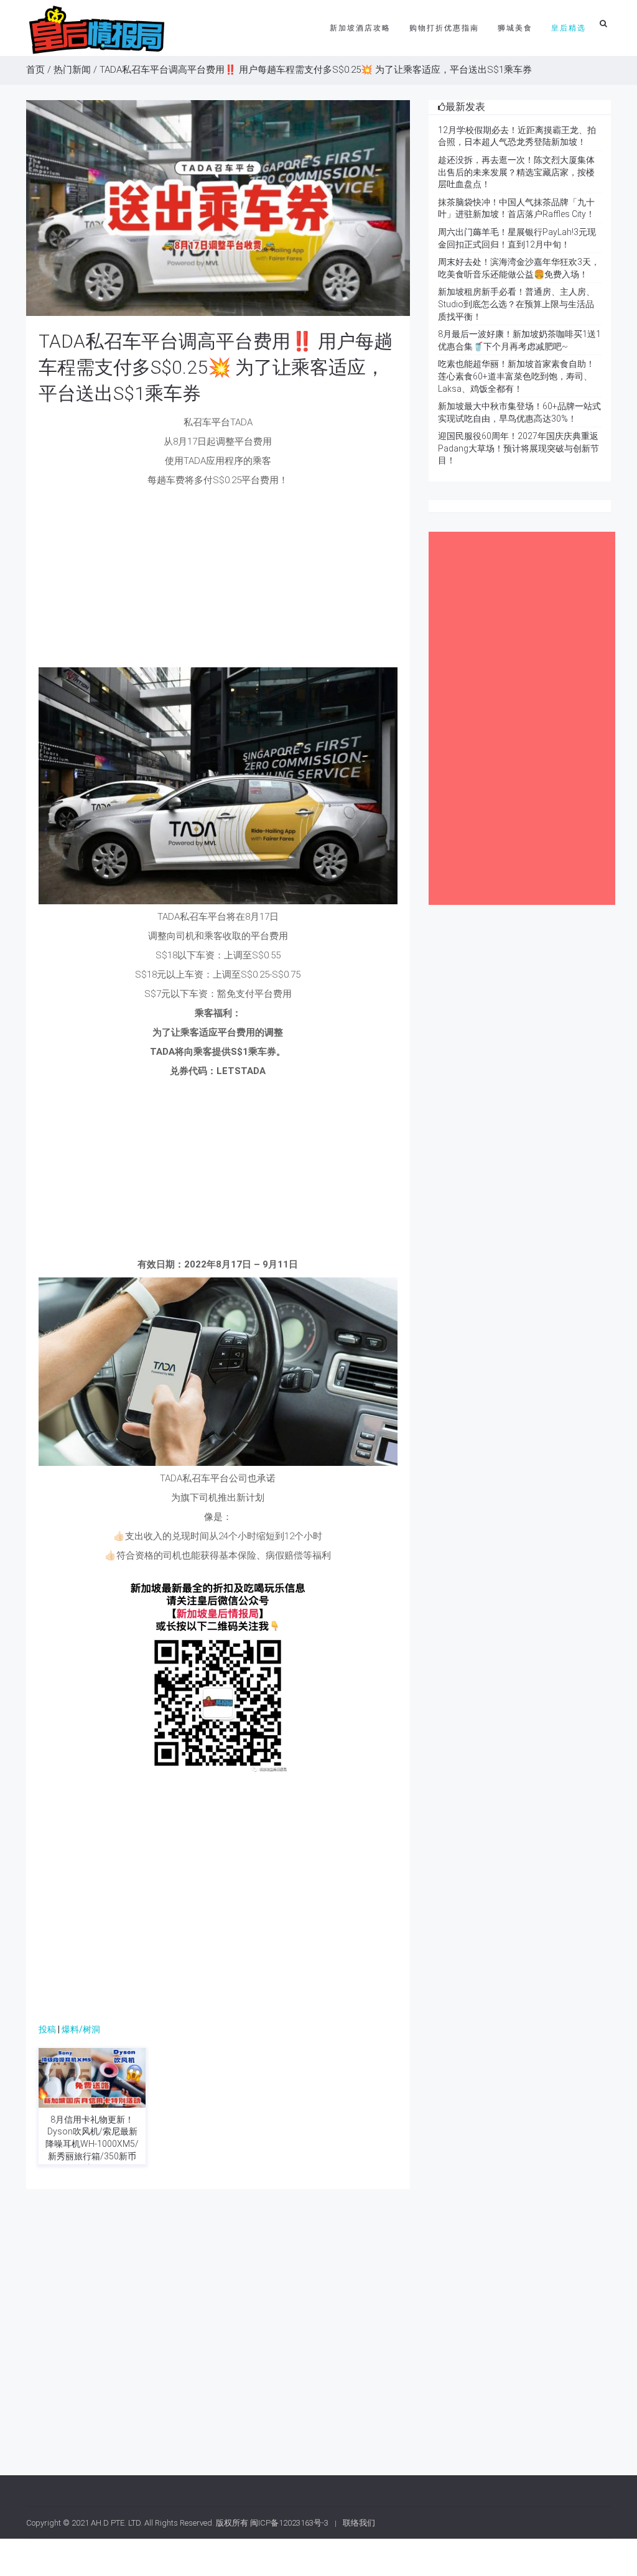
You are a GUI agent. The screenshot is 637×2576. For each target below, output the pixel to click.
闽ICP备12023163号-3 (289, 2523)
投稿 (47, 2029)
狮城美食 (515, 28)
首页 (35, 70)
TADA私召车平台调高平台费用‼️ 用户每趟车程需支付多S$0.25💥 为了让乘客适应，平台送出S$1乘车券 (216, 367)
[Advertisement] (218, 580)
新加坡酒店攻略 (360, 28)
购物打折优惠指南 (444, 28)
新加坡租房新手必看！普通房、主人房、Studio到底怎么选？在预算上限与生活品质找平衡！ (516, 304)
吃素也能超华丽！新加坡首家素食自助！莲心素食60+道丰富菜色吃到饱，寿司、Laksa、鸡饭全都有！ (516, 376)
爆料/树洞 (81, 2029)
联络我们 (359, 2523)
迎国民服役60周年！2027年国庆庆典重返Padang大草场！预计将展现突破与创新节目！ (518, 448)
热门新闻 (72, 70)
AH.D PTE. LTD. (117, 2523)
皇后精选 (569, 28)
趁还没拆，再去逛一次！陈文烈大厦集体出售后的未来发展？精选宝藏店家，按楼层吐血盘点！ (516, 172)
